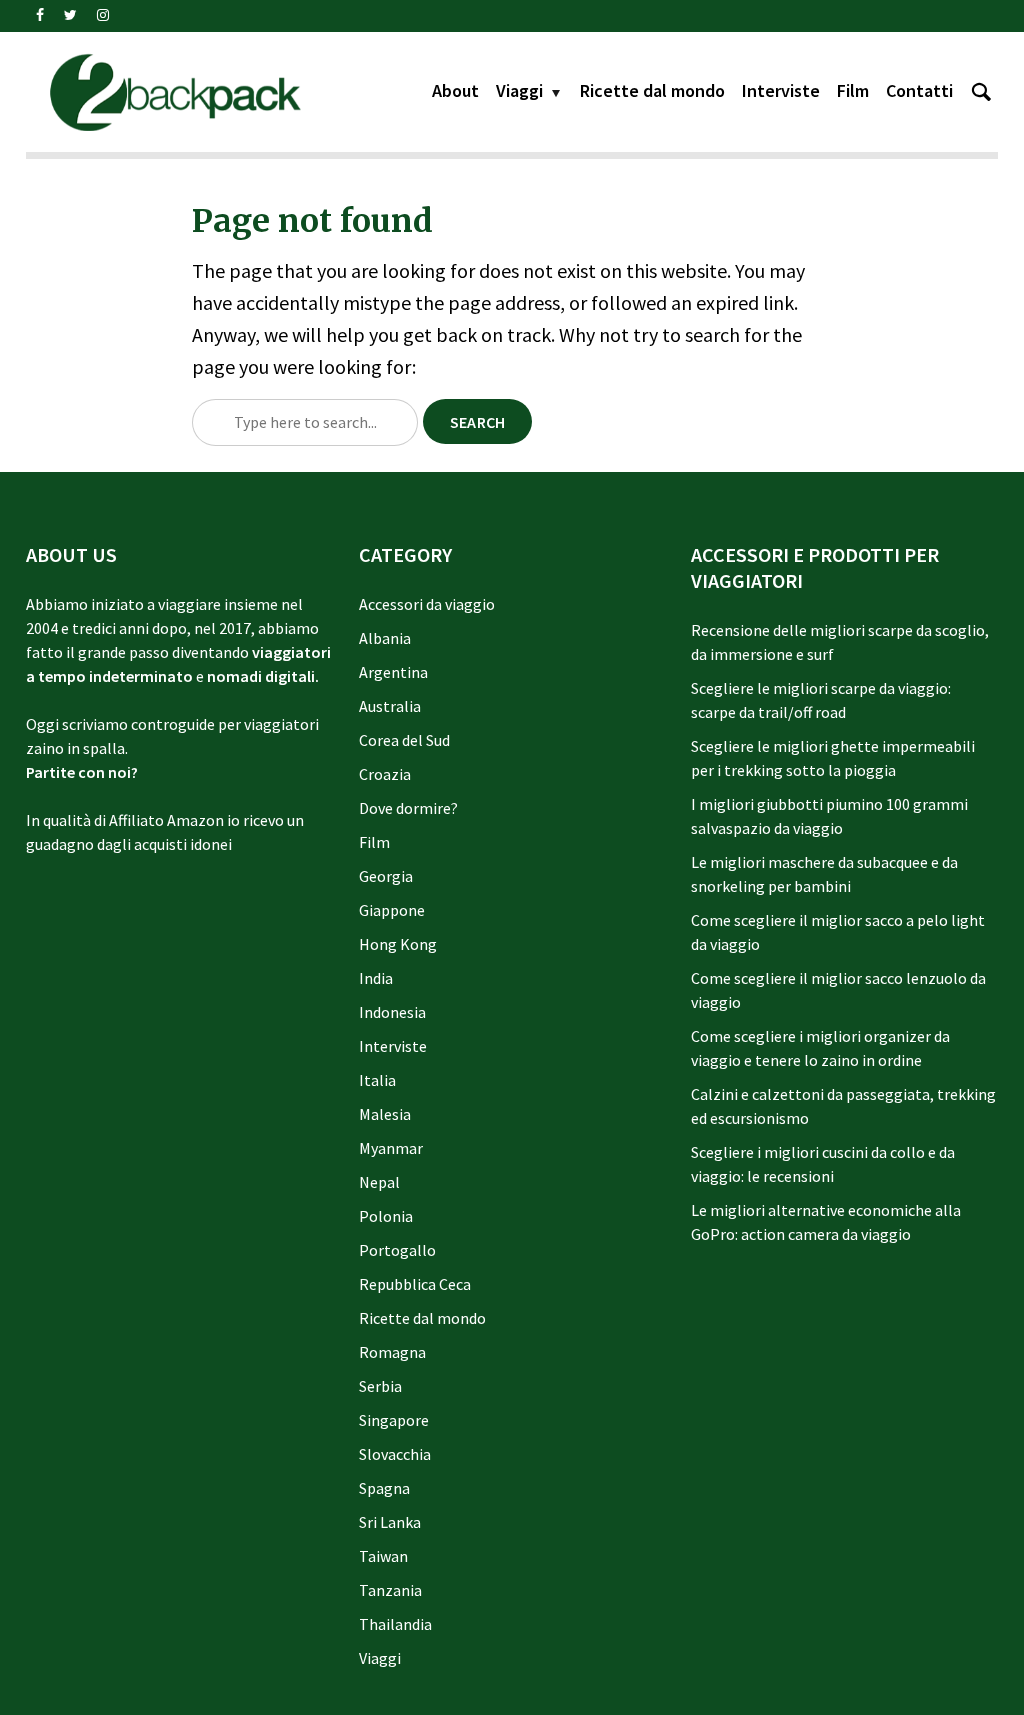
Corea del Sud (404, 740)
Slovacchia (395, 1454)
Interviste (781, 90)
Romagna (392, 1352)
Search (477, 422)
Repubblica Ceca (415, 1284)
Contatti (919, 90)
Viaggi (519, 90)
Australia (390, 706)
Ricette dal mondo (652, 90)
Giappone (392, 910)
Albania (385, 638)
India (376, 978)
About (455, 90)
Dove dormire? (408, 808)
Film (853, 90)
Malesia (385, 1114)
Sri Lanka (390, 1522)
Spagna (384, 1488)
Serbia (380, 1386)
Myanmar (391, 1148)
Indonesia (392, 1012)
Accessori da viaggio (427, 604)
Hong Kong (398, 944)
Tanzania (390, 1590)
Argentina (393, 672)
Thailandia (395, 1624)
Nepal (379, 1182)
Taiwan (383, 1556)
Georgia (386, 876)
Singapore (394, 1420)
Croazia (385, 774)
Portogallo (397, 1250)
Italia (377, 1080)
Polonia (386, 1216)
